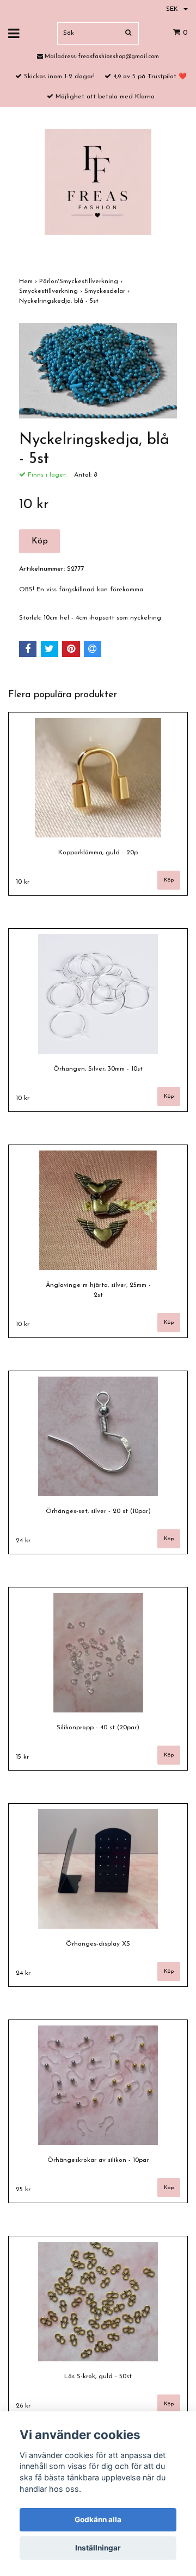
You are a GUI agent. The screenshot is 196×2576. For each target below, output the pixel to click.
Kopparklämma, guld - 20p (98, 853)
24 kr (23, 1541)
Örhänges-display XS (98, 1944)
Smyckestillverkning (52, 291)
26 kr (23, 2406)
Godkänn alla (98, 2519)
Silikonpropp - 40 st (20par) (98, 1728)
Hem (29, 282)
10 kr (23, 882)
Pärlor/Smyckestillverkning (82, 282)
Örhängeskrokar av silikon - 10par (98, 2160)
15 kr (22, 1757)
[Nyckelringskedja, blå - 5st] (98, 371)
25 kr (23, 2190)
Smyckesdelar (108, 291)
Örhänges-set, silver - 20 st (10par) (98, 1511)
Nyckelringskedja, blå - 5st (60, 301)
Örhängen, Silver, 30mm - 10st (98, 1069)
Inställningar (98, 2548)
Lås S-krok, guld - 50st (98, 2377)
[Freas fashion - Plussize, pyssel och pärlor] (98, 182)
